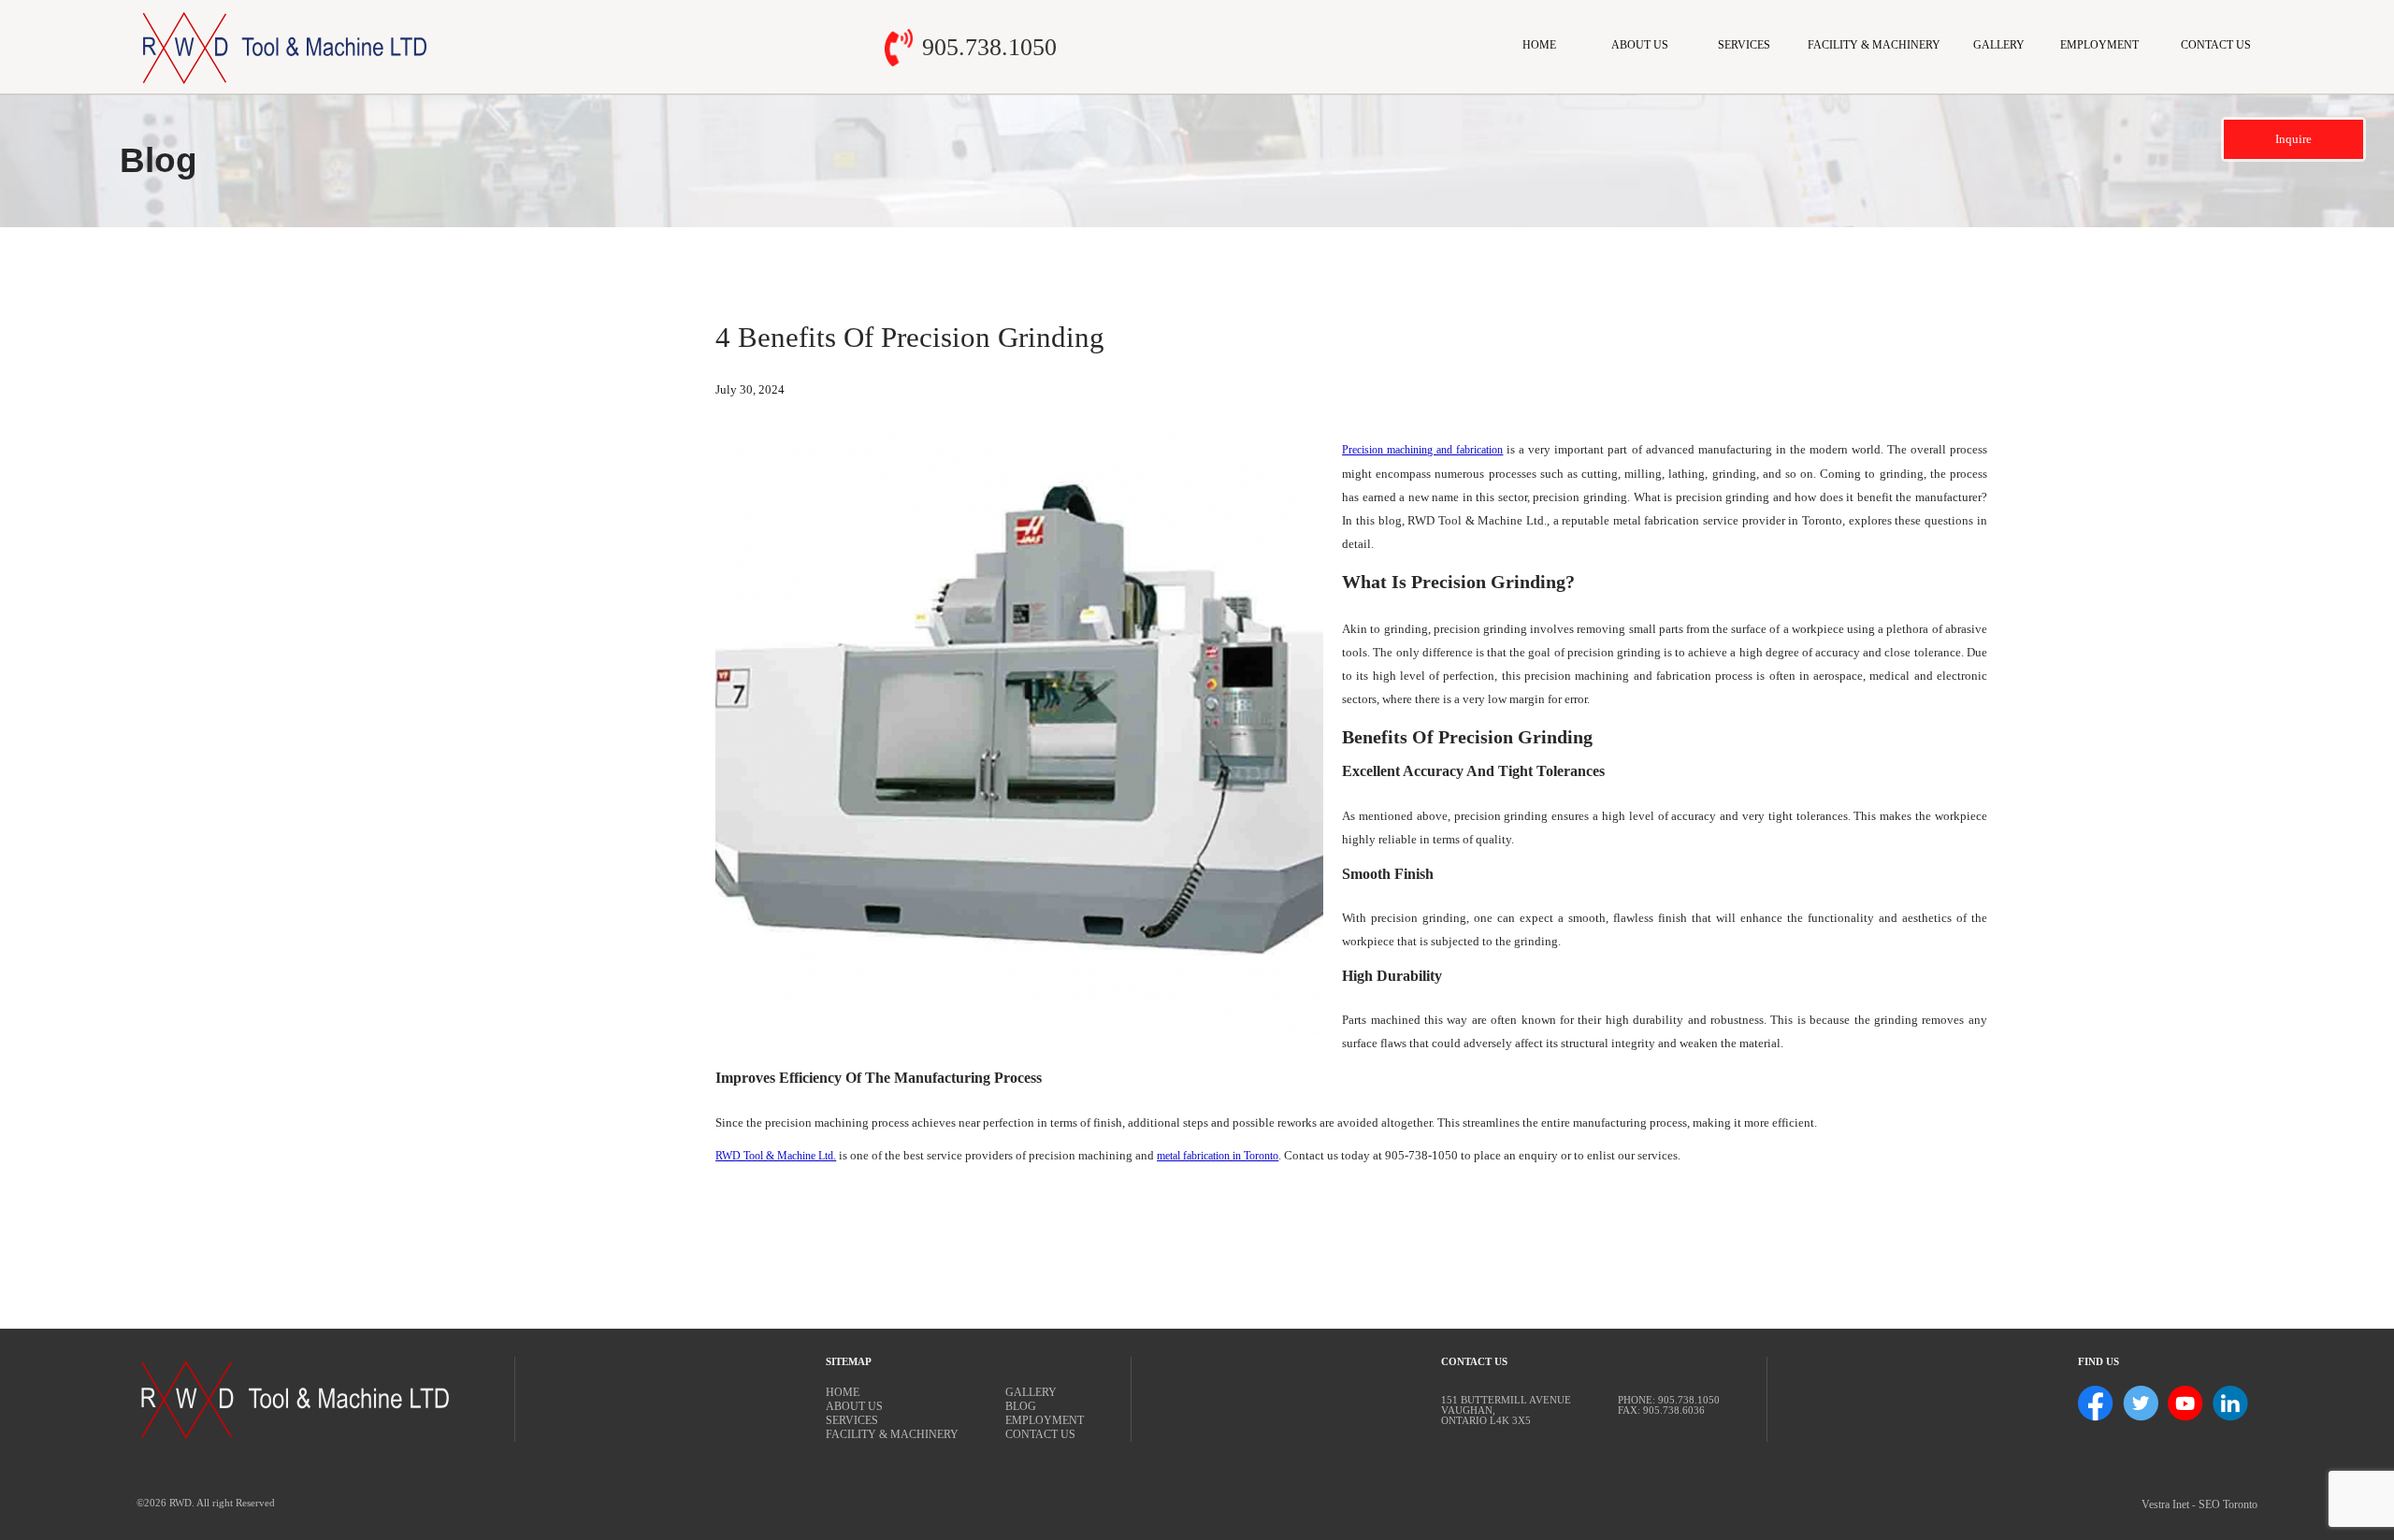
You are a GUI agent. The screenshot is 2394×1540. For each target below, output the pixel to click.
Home (1539, 45)
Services (1744, 45)
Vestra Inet (2165, 1504)
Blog (1021, 1406)
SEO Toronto (2228, 1504)
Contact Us (2216, 45)
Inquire (2293, 139)
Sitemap (849, 1362)
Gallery (1999, 45)
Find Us (2098, 1362)
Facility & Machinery (1874, 45)
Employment (2099, 45)
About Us (1640, 45)
